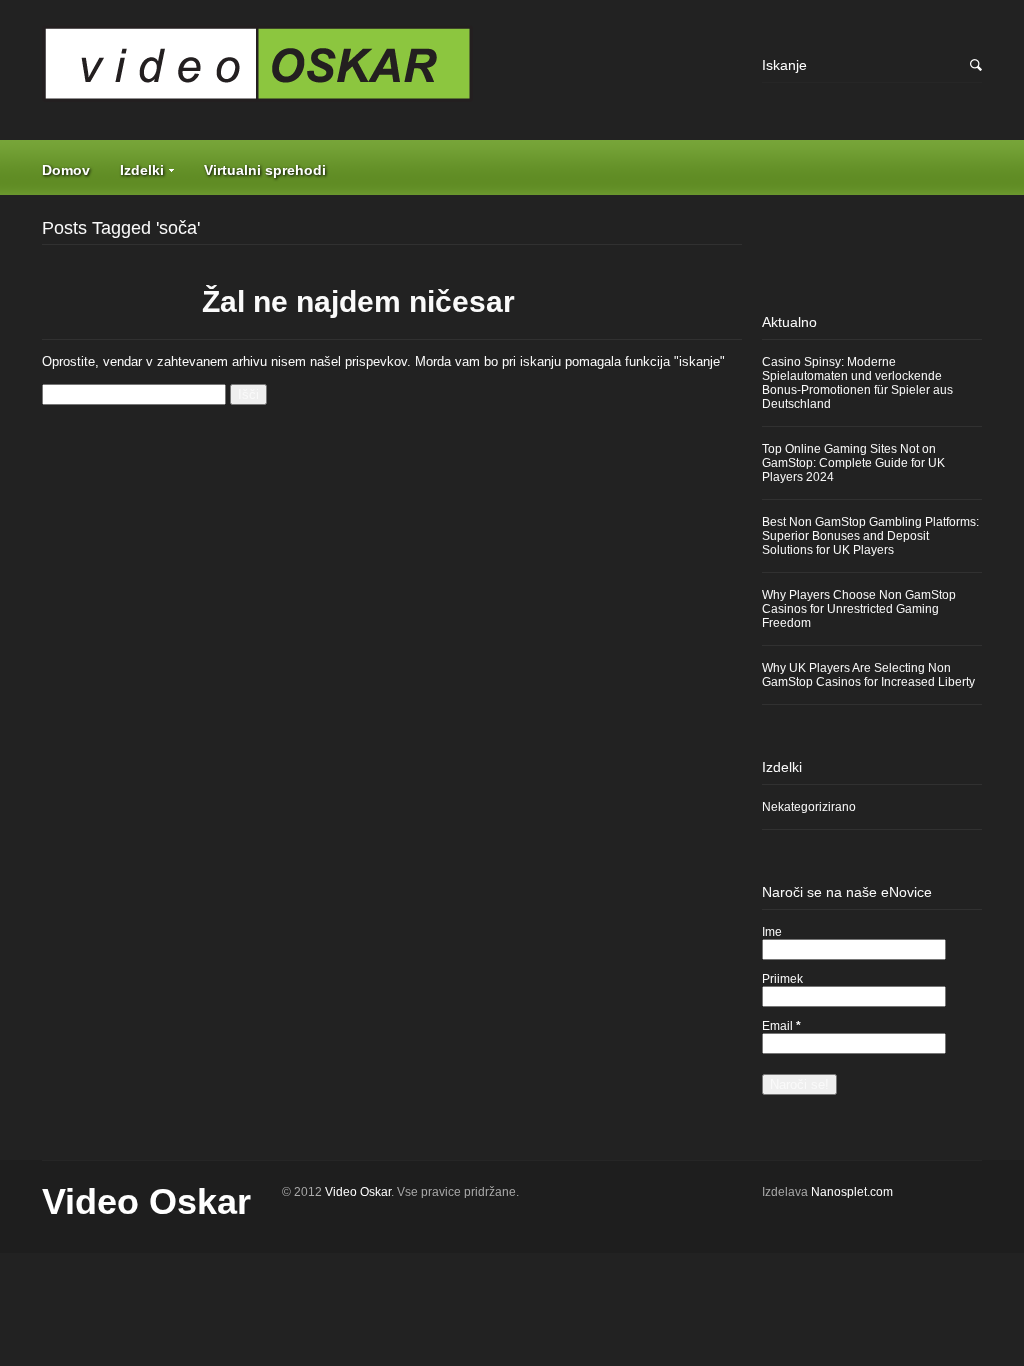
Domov (66, 170)
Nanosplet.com (852, 1192)
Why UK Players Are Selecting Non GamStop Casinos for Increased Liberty (868, 675)
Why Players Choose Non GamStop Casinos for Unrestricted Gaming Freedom (859, 609)
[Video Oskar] (392, 71)
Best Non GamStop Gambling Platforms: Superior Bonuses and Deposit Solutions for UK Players (870, 536)
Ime (772, 932)
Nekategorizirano (809, 807)
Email (781, 1026)
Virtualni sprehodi (265, 170)
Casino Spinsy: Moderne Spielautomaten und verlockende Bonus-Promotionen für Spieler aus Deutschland (857, 383)
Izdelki (142, 170)
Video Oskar (146, 1201)
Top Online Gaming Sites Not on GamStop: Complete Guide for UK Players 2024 (853, 463)
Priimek (782, 979)
